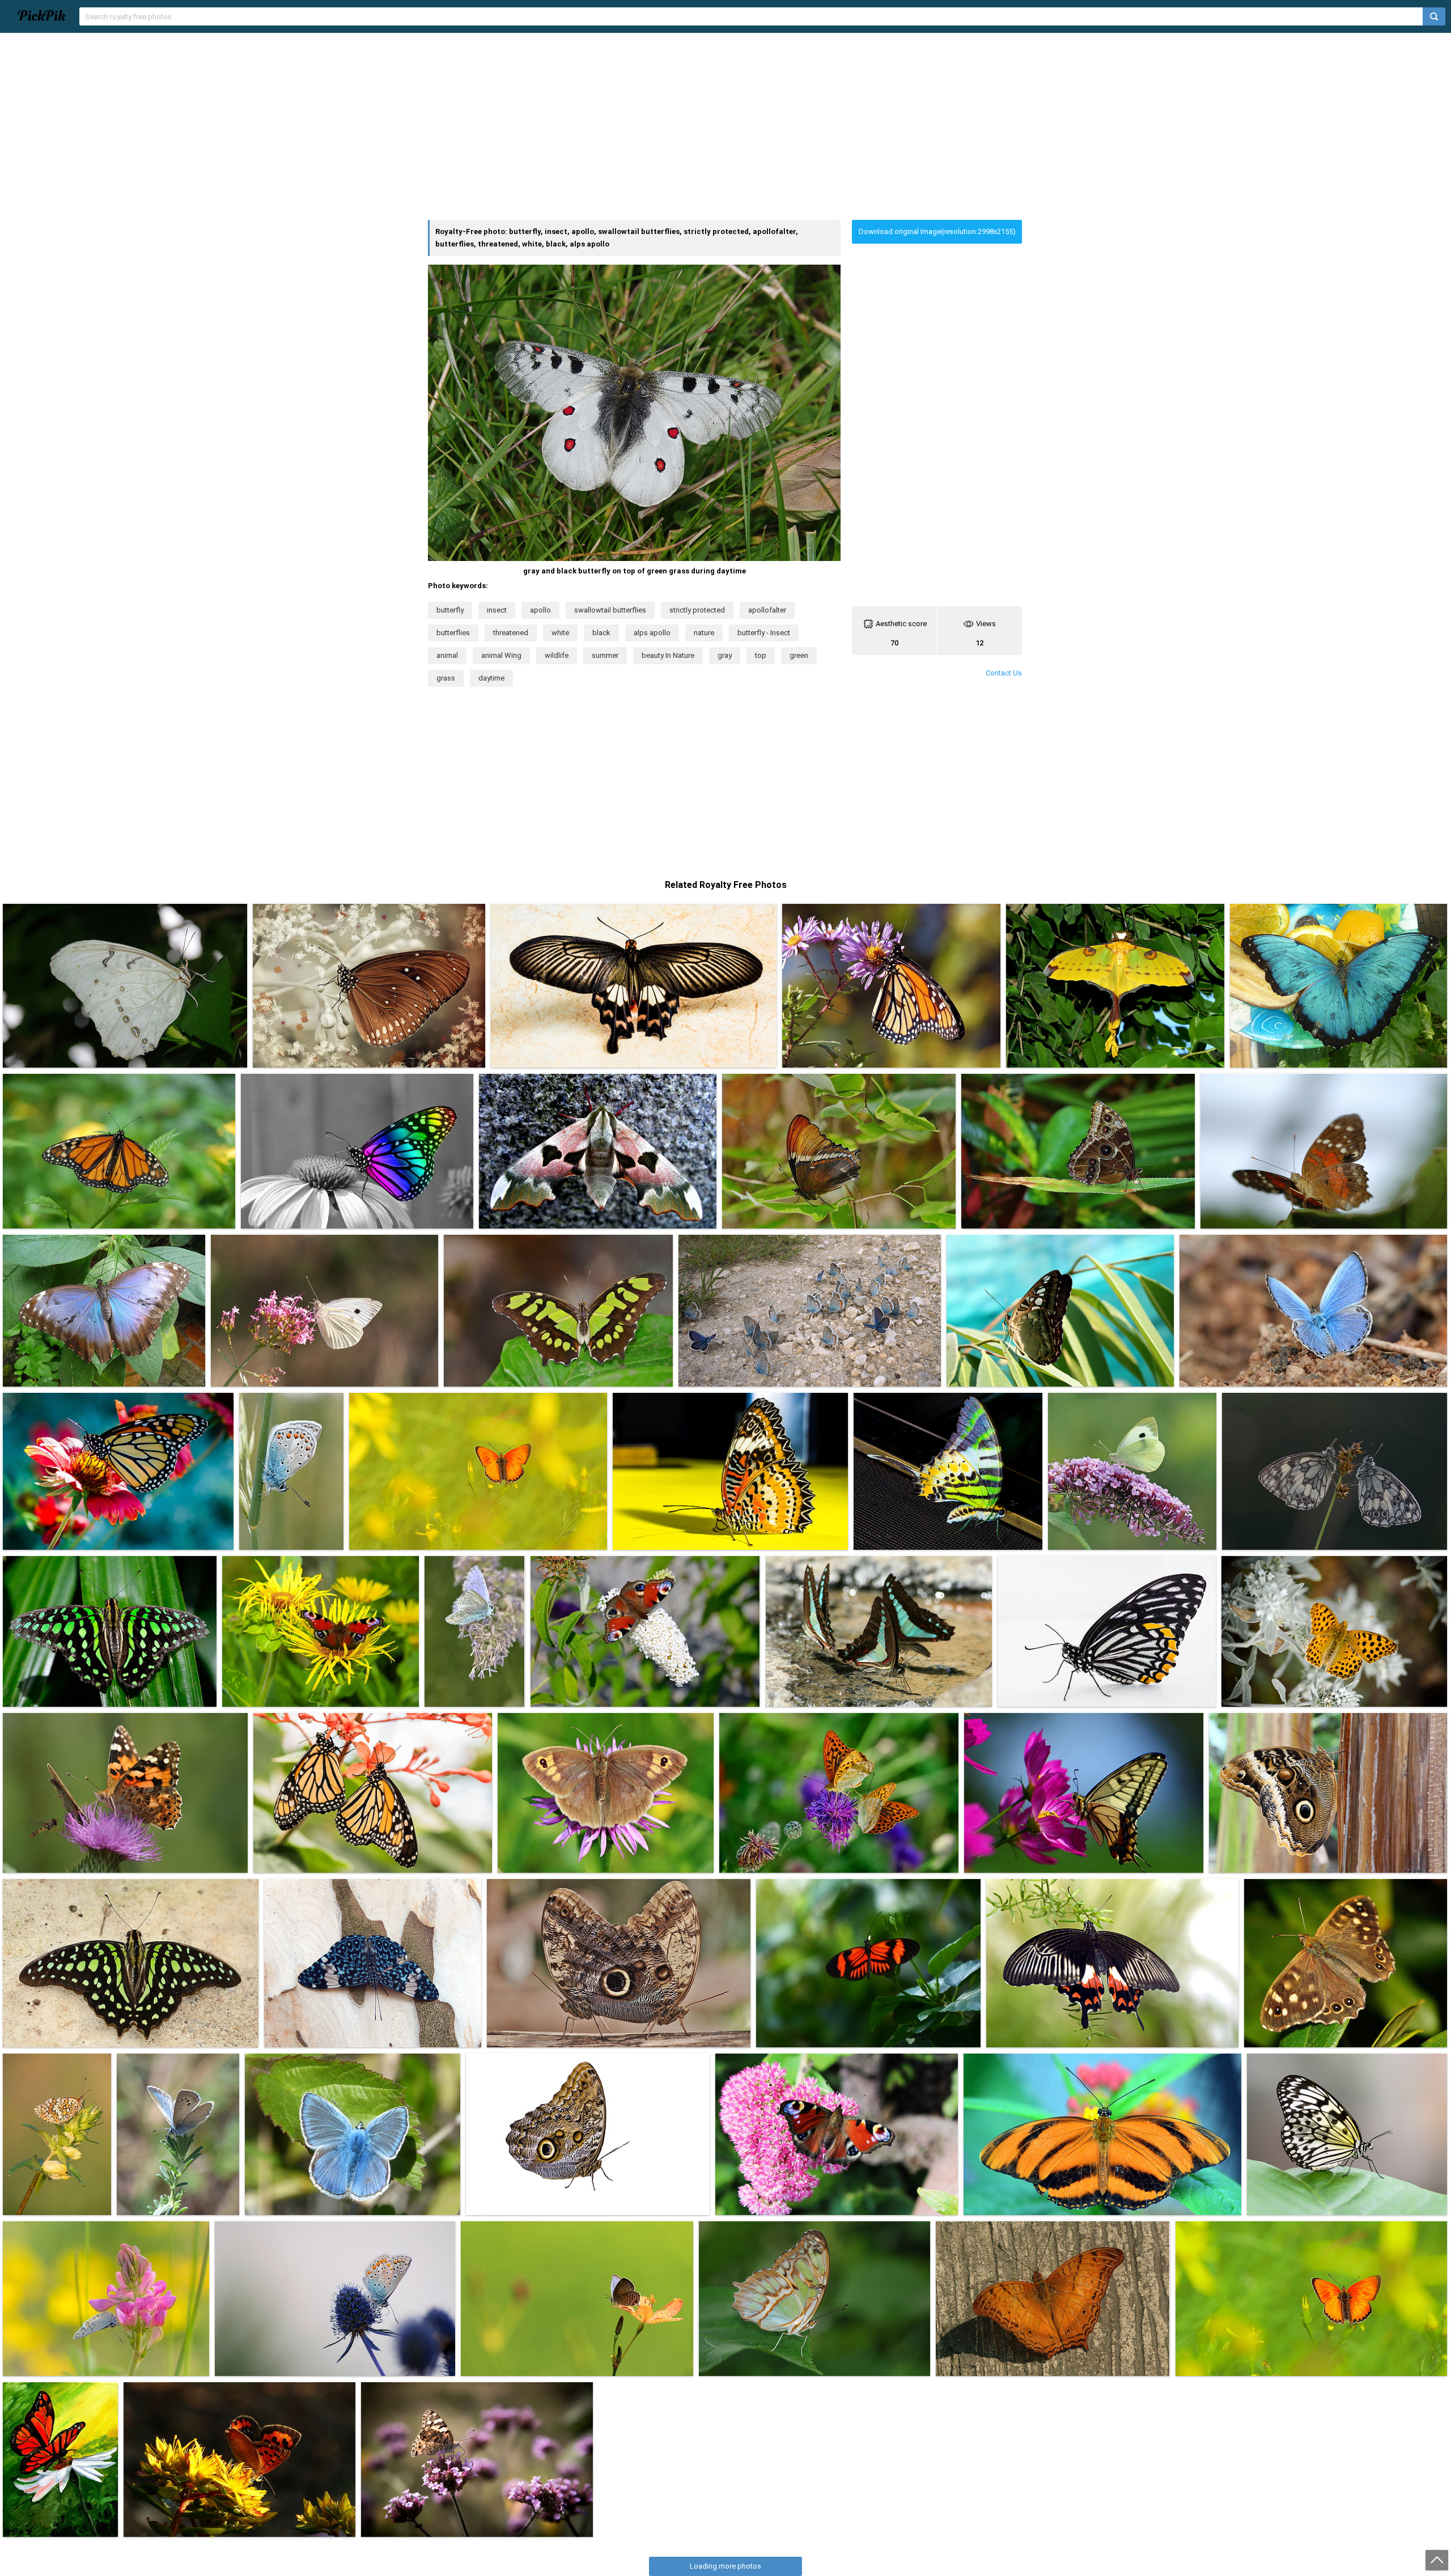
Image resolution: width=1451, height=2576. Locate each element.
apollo (540, 610)
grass (446, 678)
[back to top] (1437, 2560)
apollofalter (767, 610)
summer (605, 655)
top (761, 655)
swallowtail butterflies (610, 610)
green (799, 655)
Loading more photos (725, 2566)
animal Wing (501, 655)
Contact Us (1004, 673)
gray (725, 655)
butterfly (450, 610)
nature (704, 633)
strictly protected (697, 610)
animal (447, 655)
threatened (511, 633)
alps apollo (652, 633)
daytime (491, 678)
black (601, 633)
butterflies (453, 633)
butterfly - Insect (764, 633)
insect (497, 610)
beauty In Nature (668, 655)
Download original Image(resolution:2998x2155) (937, 231)
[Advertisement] (725, 126)
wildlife (557, 655)
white (560, 633)
